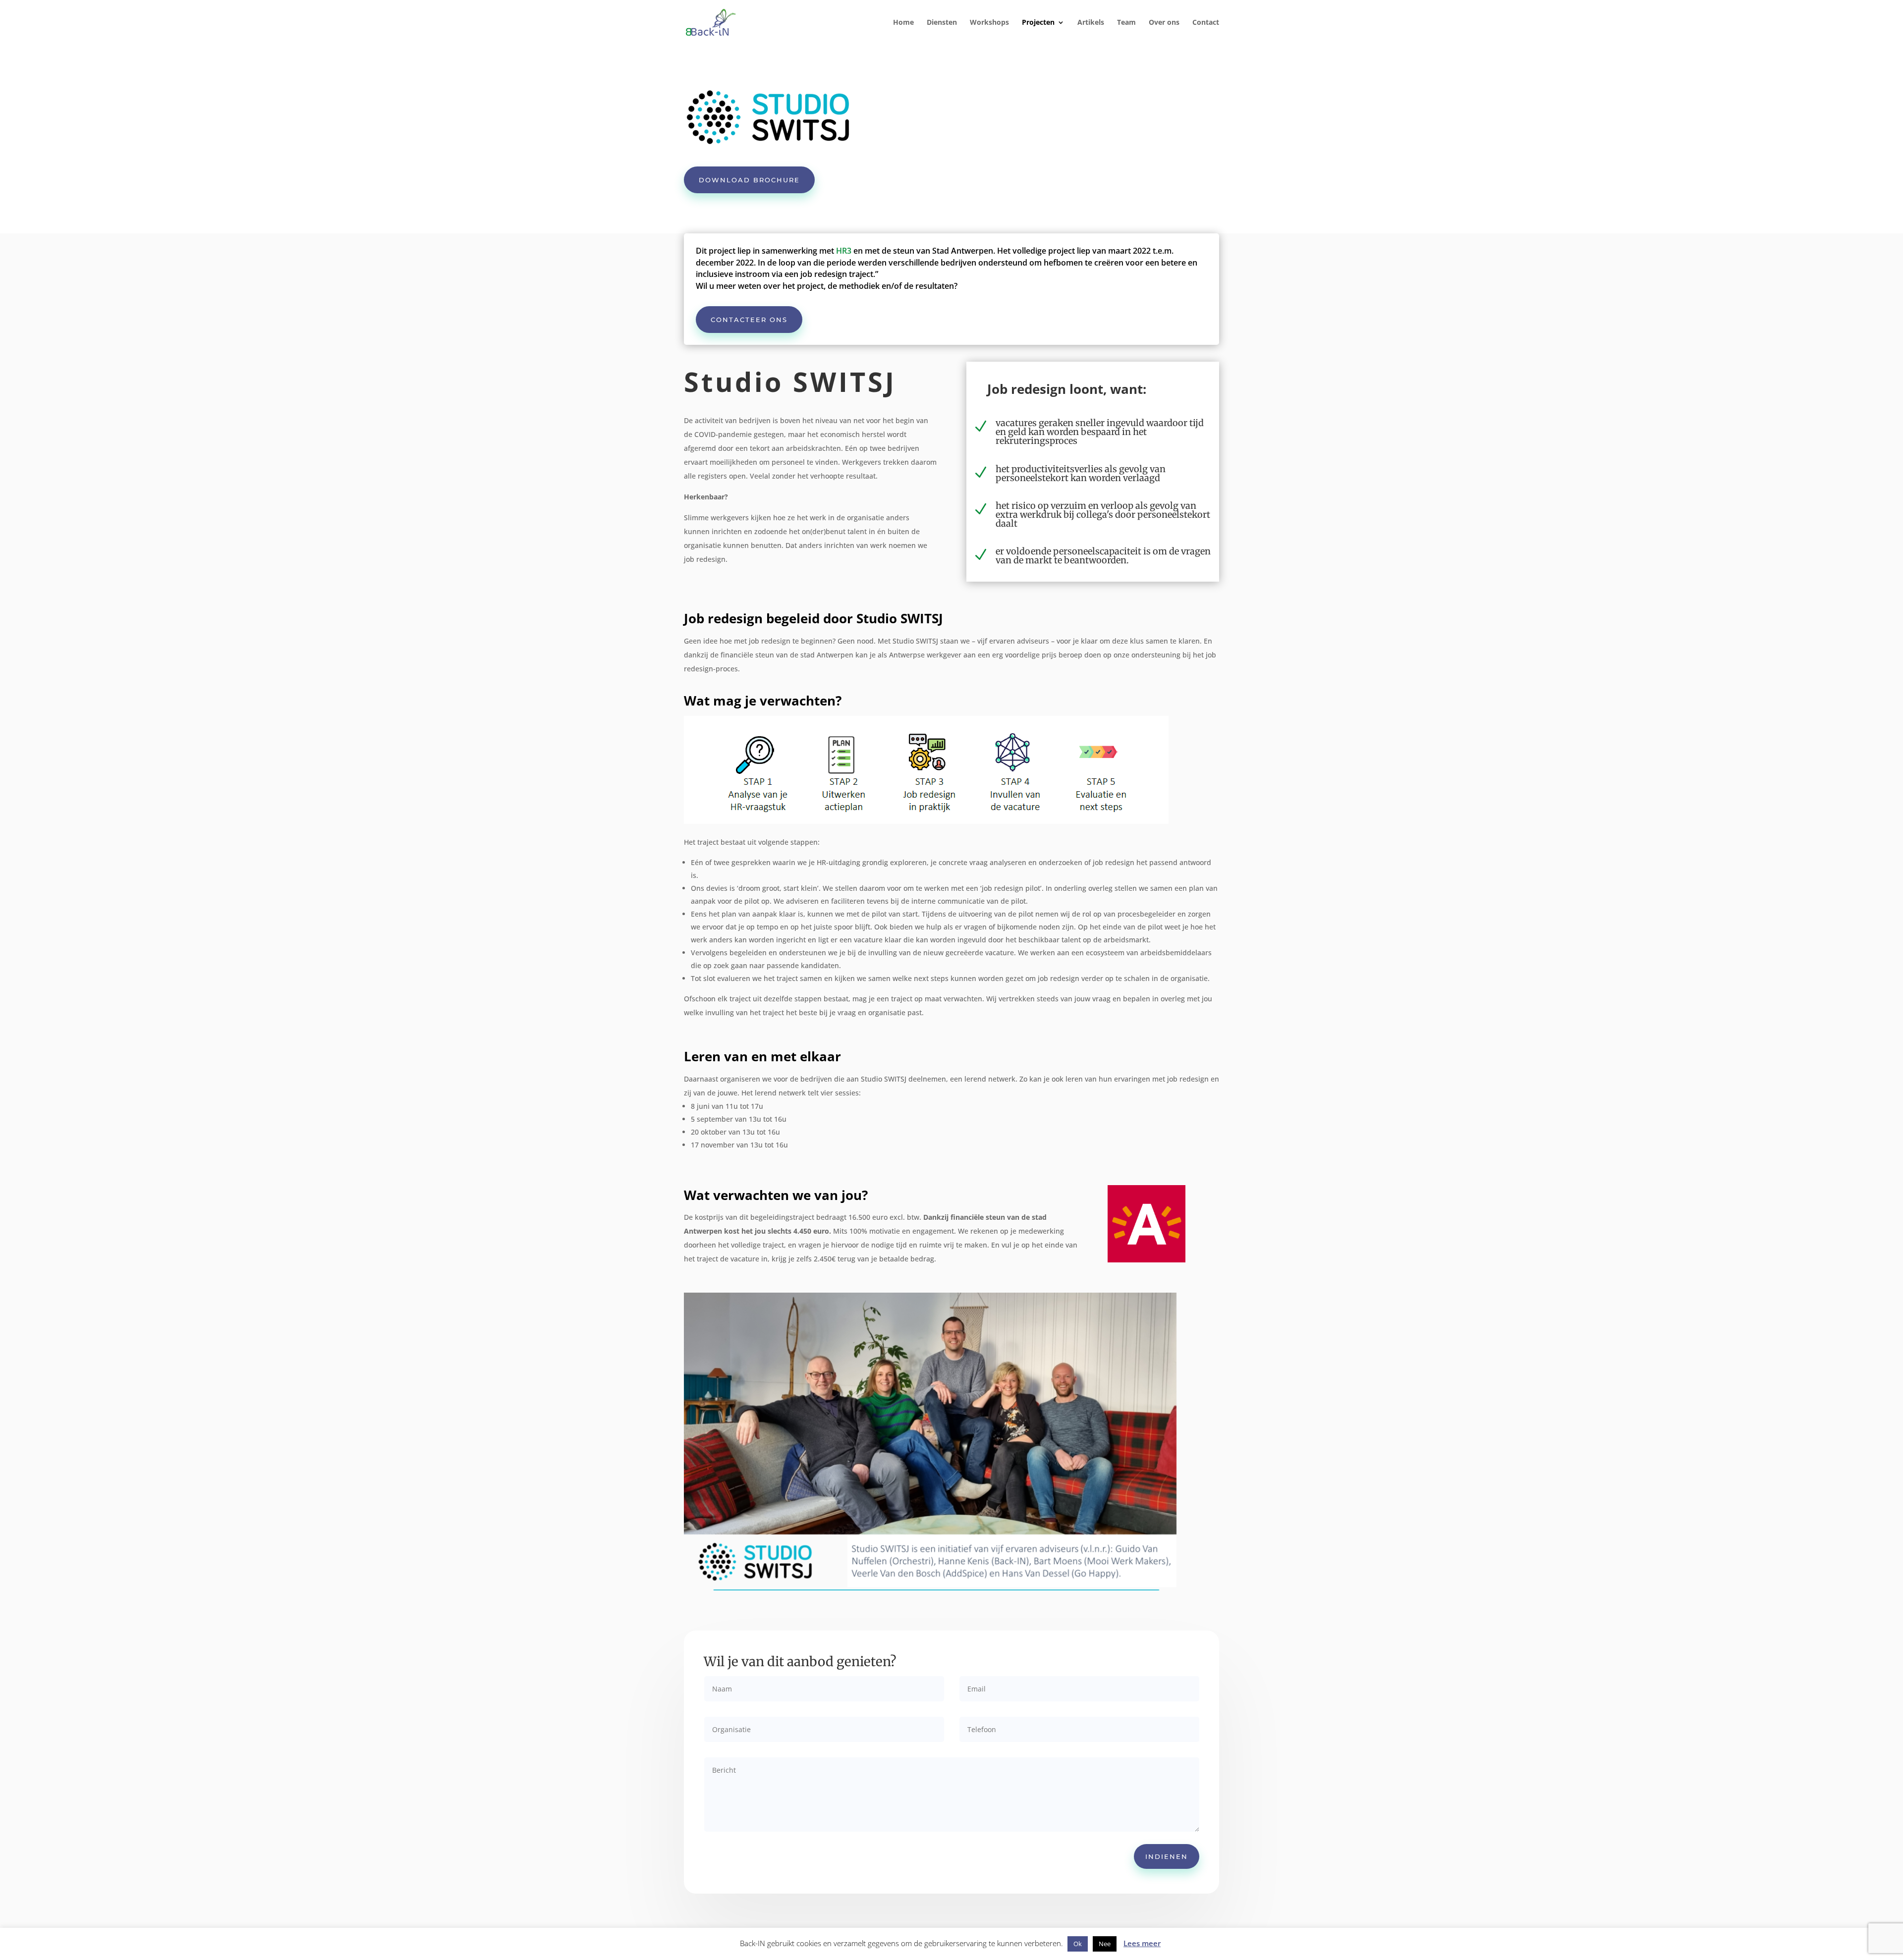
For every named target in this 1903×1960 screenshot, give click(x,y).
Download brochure (749, 180)
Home (903, 23)
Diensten (942, 23)
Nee (1105, 1944)
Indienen (1167, 1856)
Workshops (989, 23)
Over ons (1164, 23)
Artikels (1091, 23)
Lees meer (1142, 1943)
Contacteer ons (749, 320)
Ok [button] (1078, 1944)
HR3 (844, 251)
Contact (1206, 23)
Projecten (1038, 23)
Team (1126, 23)
